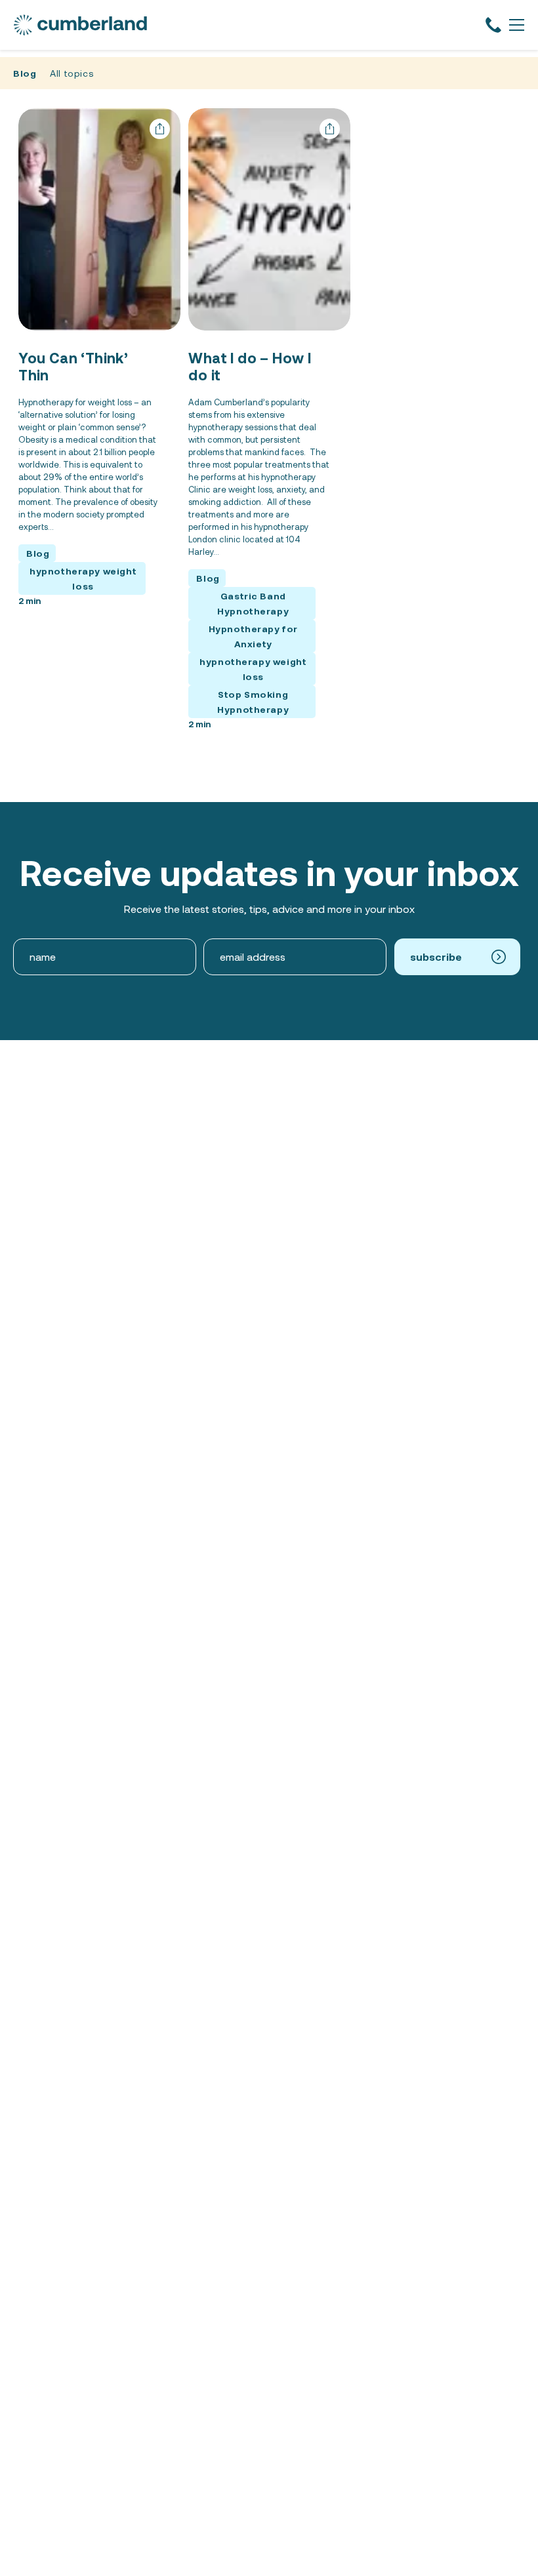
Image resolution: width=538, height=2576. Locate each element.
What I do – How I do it (250, 366)
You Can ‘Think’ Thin (73, 366)
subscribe (436, 956)
